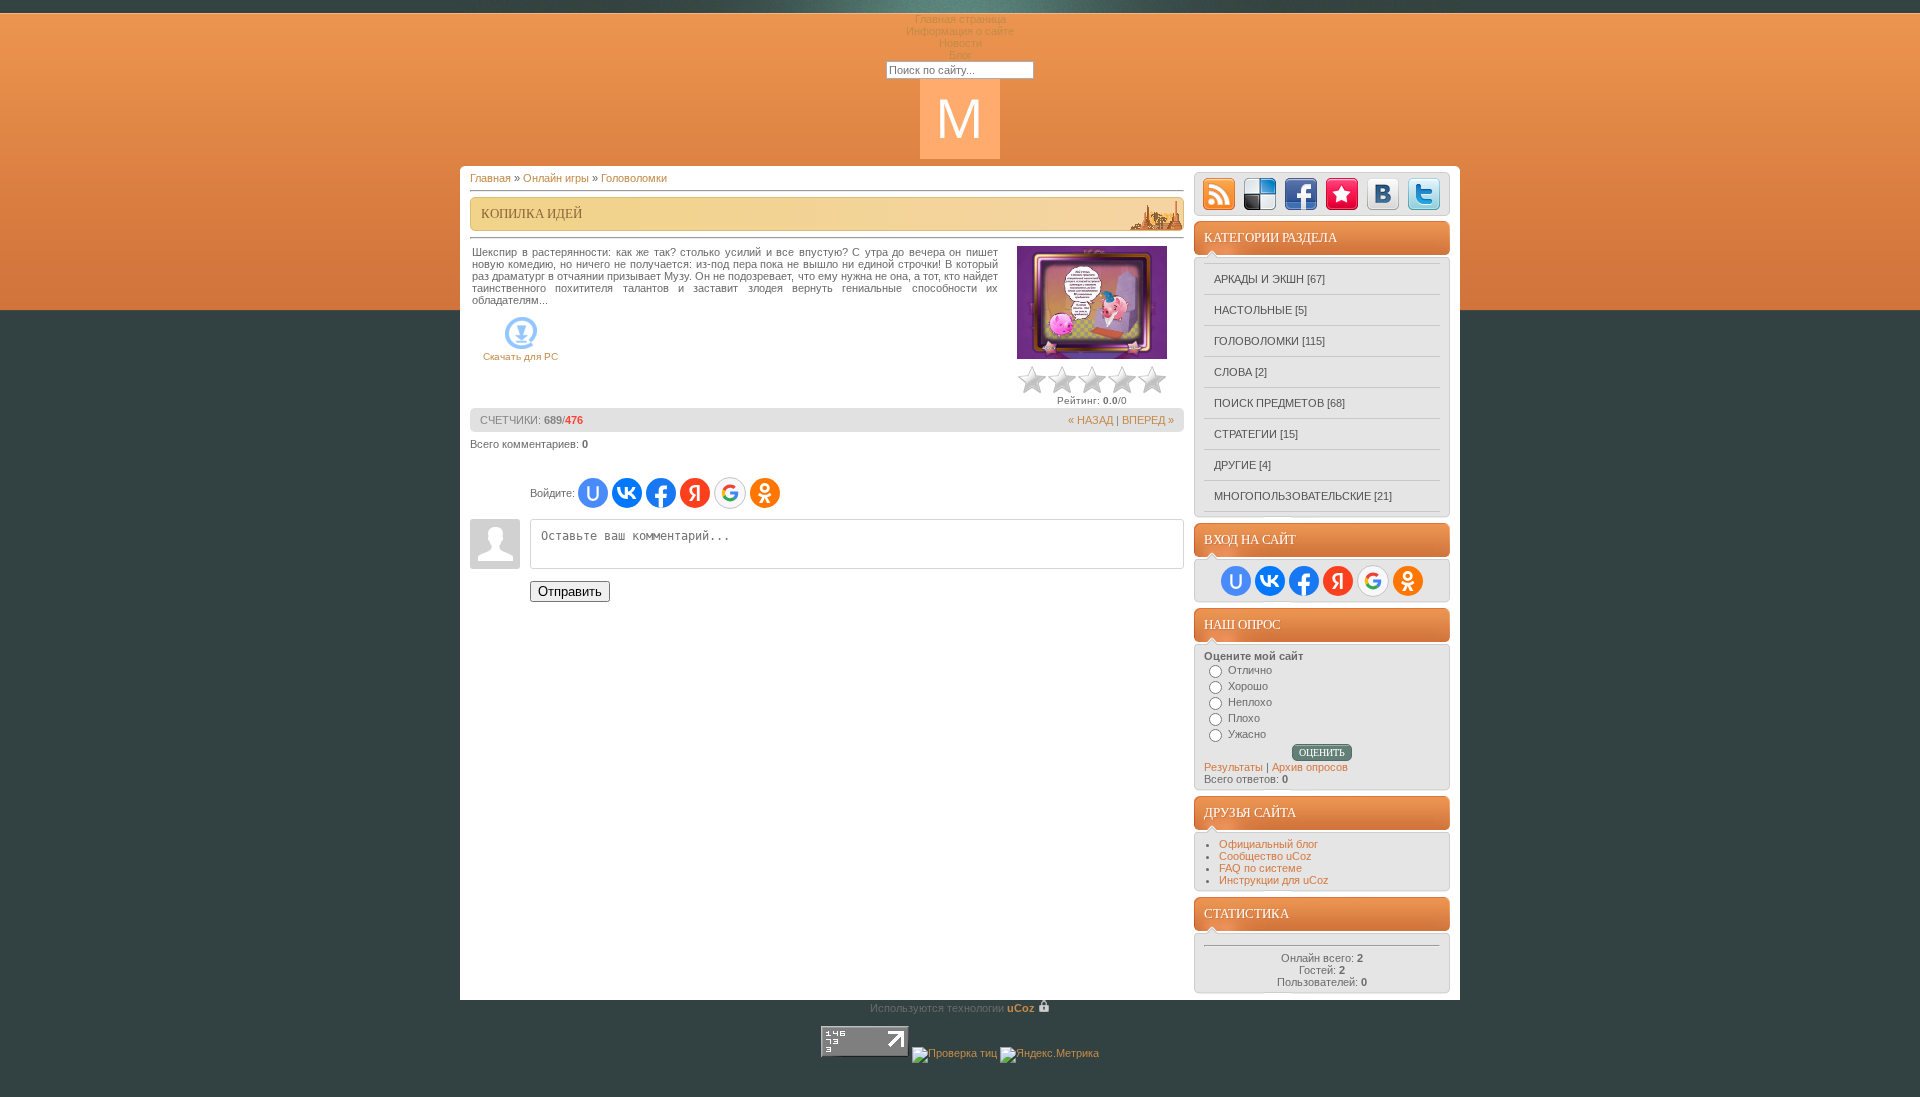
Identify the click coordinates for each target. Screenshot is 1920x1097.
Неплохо (1250, 702)
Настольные (1253, 310)
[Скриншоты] (1092, 302)
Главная (490, 178)
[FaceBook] (1301, 194)
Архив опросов (1310, 767)
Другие (1235, 465)
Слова (1233, 372)
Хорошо (1248, 686)
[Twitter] (1424, 194)
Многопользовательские (1292, 496)
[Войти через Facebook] (661, 493)
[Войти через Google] (730, 493)
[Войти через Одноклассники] (765, 493)
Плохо (1244, 718)
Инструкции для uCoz (1274, 880)
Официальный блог (1268, 844)
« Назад (1090, 420)
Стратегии (1245, 434)
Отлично (1250, 670)
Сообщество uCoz (1265, 856)
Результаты (1233, 767)
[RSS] (1219, 194)
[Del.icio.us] (1260, 194)
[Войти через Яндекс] (695, 493)
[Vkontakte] (1383, 194)
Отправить (570, 591)
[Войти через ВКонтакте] (627, 493)
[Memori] (1342, 194)
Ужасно (1247, 734)
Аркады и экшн (1259, 279)
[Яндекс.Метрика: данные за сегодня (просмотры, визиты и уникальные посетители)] (1049, 1055)
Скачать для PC (520, 356)
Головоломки (634, 178)
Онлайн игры (556, 178)
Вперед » (1148, 420)
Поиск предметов (1269, 403)
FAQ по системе (1260, 868)
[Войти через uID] (593, 493)
